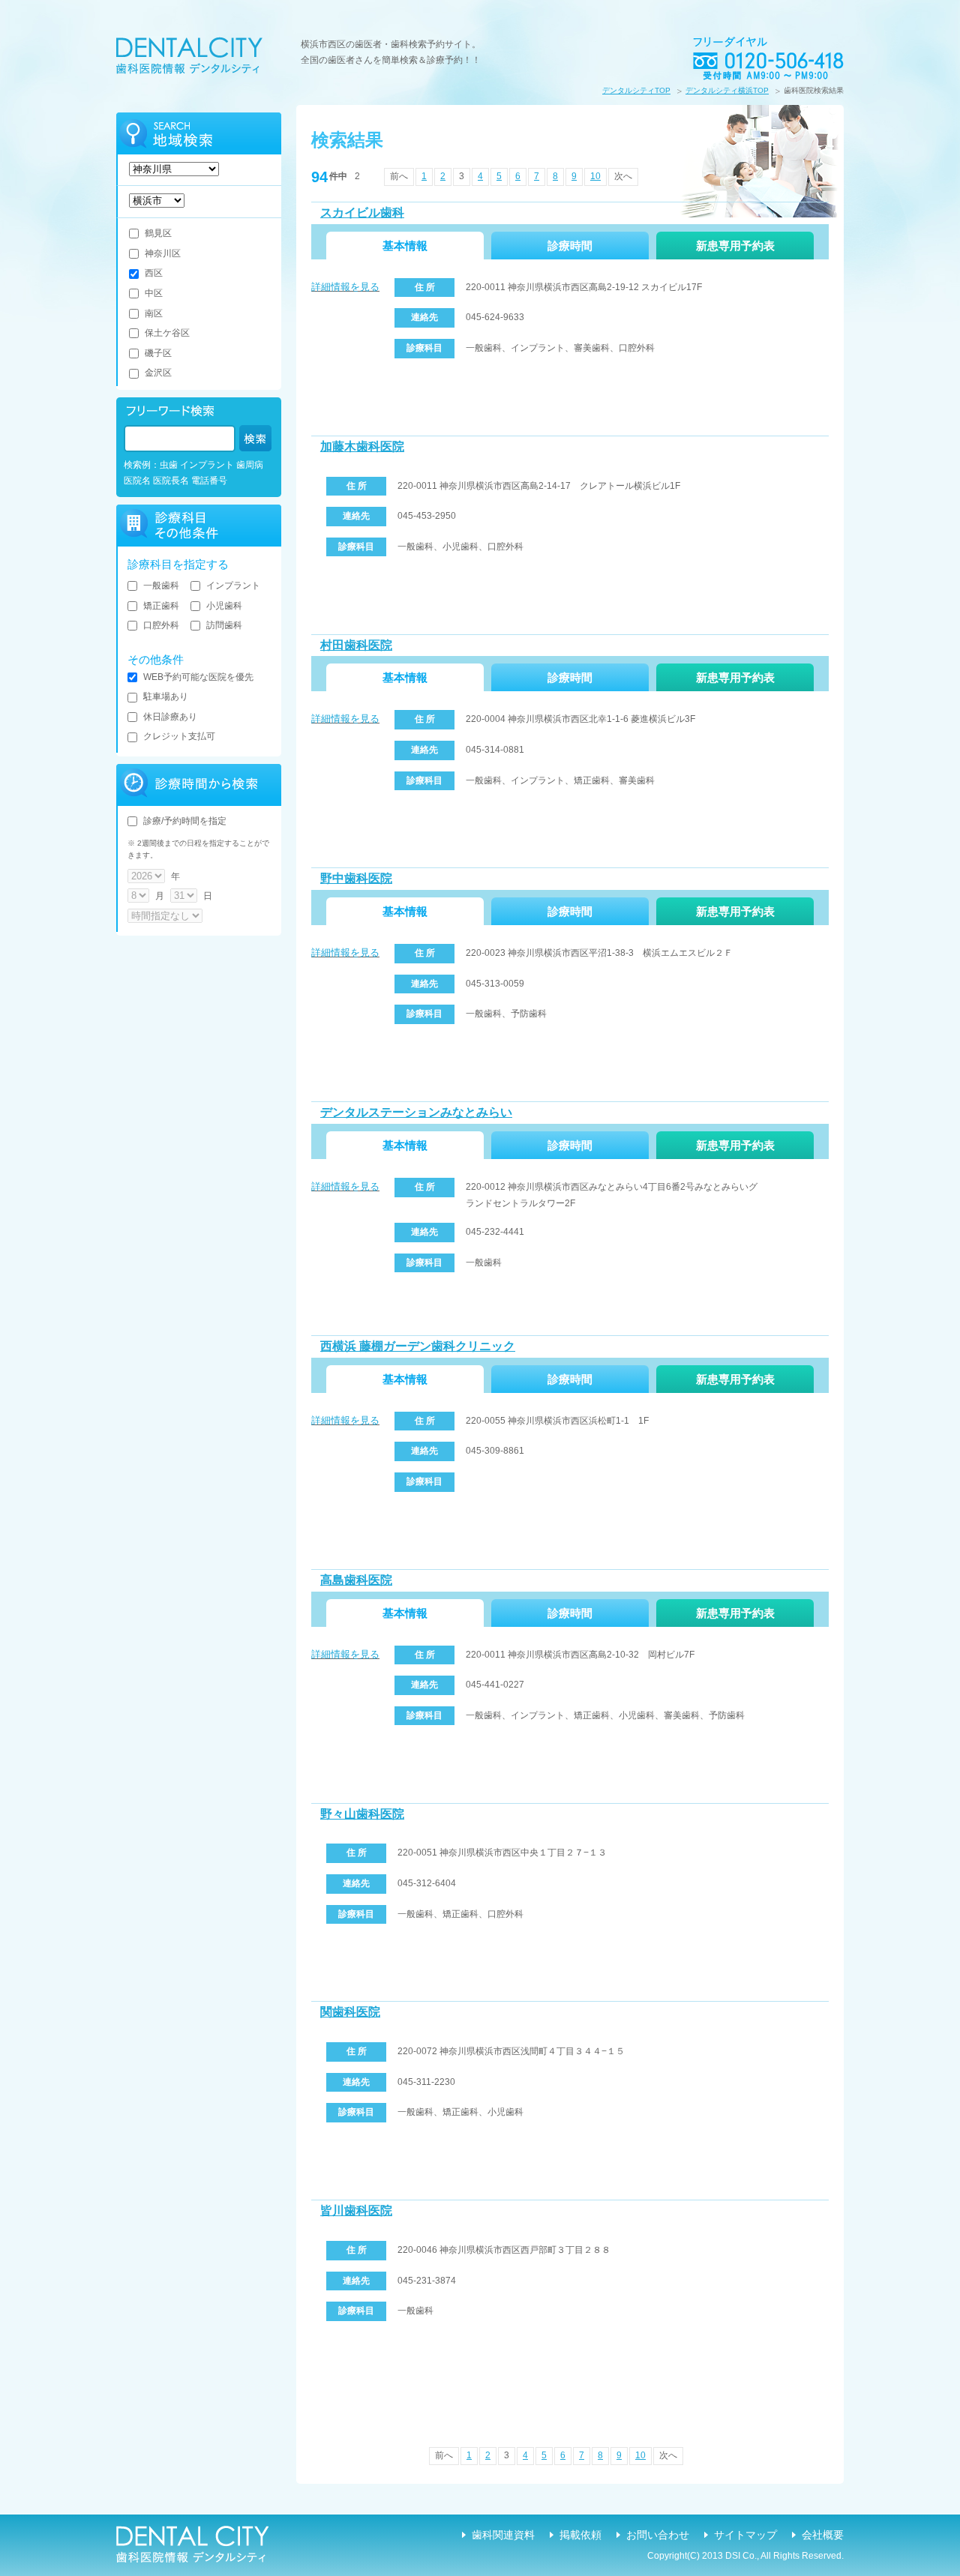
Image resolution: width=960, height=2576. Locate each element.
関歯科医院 (350, 2012)
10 (595, 176)
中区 (154, 293)
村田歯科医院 (356, 645)
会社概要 (823, 2535)
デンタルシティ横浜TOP (727, 90)
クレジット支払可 (179, 736)
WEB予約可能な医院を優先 (198, 677)
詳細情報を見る (345, 287)
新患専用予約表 (735, 246)
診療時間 (570, 246)
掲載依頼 (580, 2535)
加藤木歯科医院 (362, 446)
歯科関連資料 (503, 2535)
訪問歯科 (224, 625)
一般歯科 (161, 586)
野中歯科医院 (356, 878)
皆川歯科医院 (356, 2211)
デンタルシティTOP (636, 90)
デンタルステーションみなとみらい (416, 1112)
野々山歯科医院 (362, 1814)
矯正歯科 (161, 606)
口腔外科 (161, 625)
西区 (154, 273)
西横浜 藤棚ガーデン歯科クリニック (418, 1346)
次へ (623, 176)
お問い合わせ (658, 2535)
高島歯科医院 (356, 1580)
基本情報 (405, 246)
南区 (154, 313)
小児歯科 (224, 606)
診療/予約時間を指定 (185, 821)
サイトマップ (745, 2535)
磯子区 (158, 353)
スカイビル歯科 (362, 213)
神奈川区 (163, 253)
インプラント (233, 586)
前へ (399, 176)
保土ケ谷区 (167, 333)
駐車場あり (166, 696)
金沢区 (158, 373)
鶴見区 (158, 233)
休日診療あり (170, 717)
